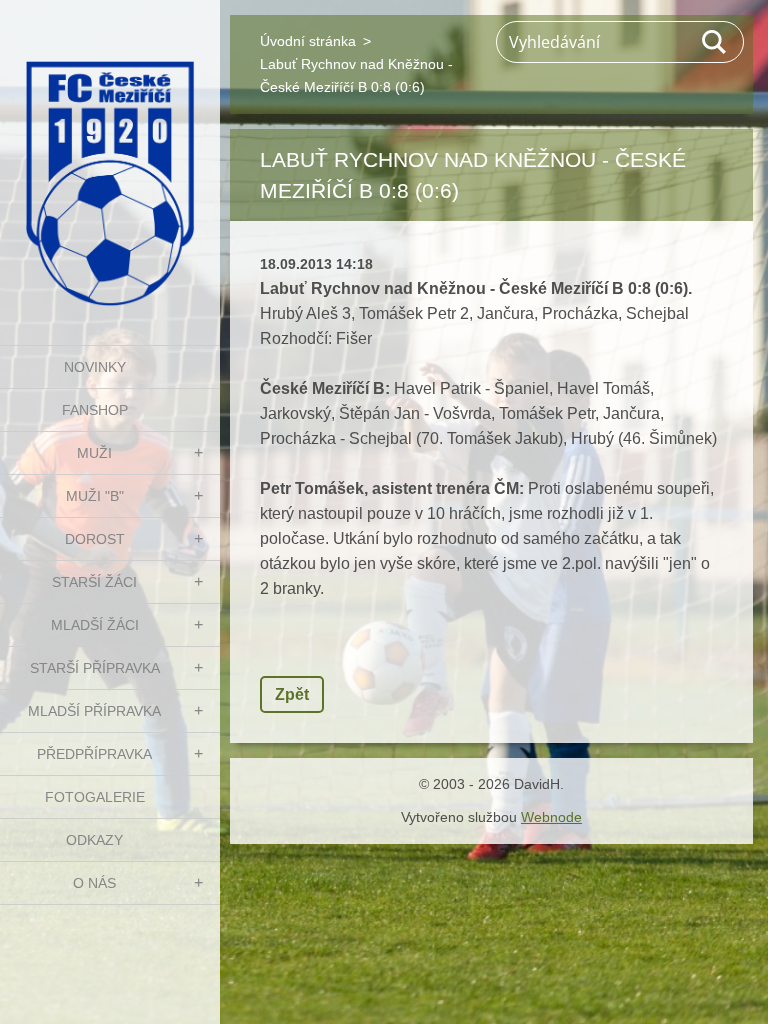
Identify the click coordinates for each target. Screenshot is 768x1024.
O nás (94, 883)
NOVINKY (95, 367)
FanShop (95, 410)
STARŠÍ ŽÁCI (94, 582)
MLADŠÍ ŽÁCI (95, 625)
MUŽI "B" (95, 496)
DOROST (95, 539)
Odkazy (94, 840)
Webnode (551, 817)
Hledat (715, 42)
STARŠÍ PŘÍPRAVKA (95, 668)
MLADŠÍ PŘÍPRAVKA (94, 711)
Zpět (292, 694)
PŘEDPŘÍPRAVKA (94, 754)
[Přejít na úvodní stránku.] (110, 160)
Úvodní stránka (308, 41)
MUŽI (94, 453)
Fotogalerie (95, 797)
